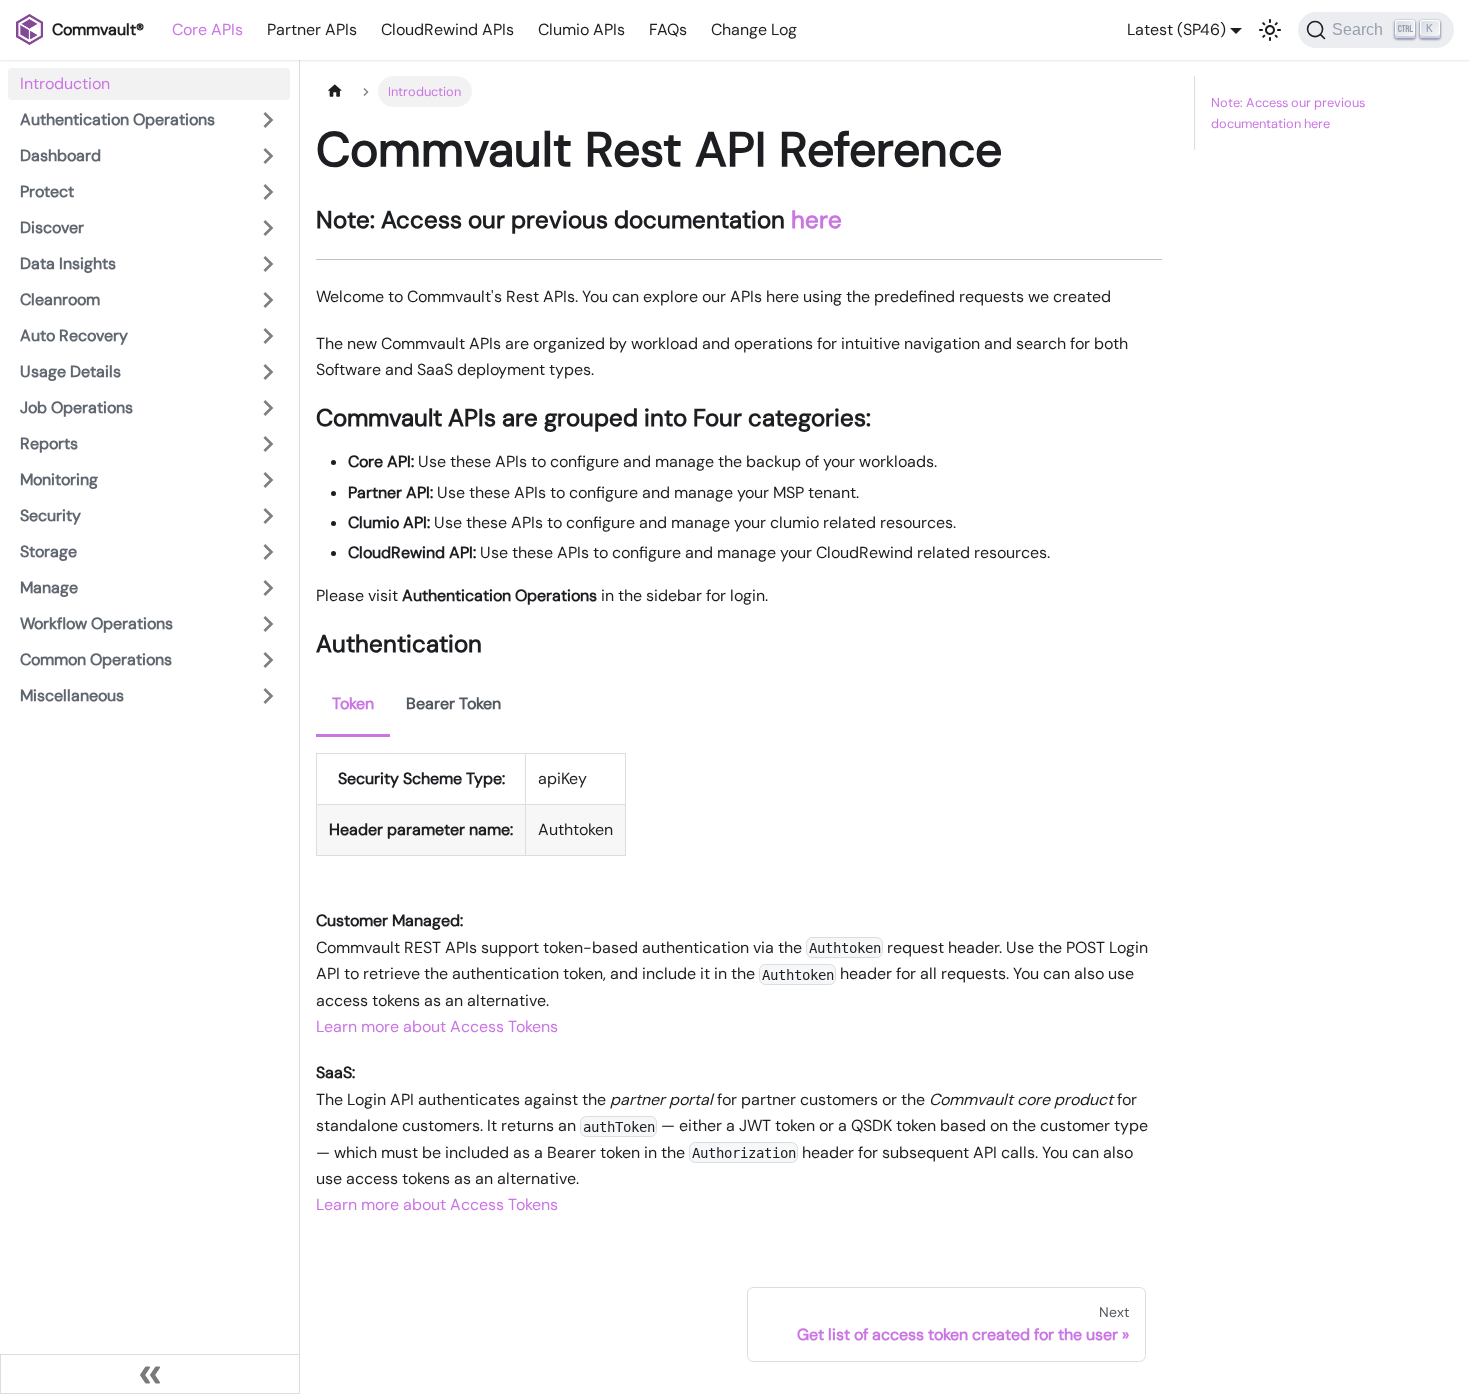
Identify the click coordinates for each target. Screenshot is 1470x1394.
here (816, 219)
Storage (48, 551)
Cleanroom (60, 299)
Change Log (754, 29)
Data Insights (68, 263)
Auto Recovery (74, 335)
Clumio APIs (581, 29)
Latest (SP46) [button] (1176, 29)
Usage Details (70, 371)
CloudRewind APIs (447, 29)
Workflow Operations (96, 623)
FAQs (668, 29)
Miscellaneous (72, 695)
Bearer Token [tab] (453, 703)
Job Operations (76, 407)
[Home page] (335, 91)
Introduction (65, 83)
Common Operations (96, 659)
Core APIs (207, 29)
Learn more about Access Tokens (437, 1026)
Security (50, 515)
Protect (47, 191)
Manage (49, 587)
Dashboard (60, 155)
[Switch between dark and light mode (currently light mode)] (1270, 30)
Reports (49, 443)
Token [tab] (353, 703)
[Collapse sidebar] (150, 1374)
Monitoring (59, 479)
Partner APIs (312, 29)
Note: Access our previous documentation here (1288, 113)
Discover (52, 227)
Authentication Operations (117, 119)
